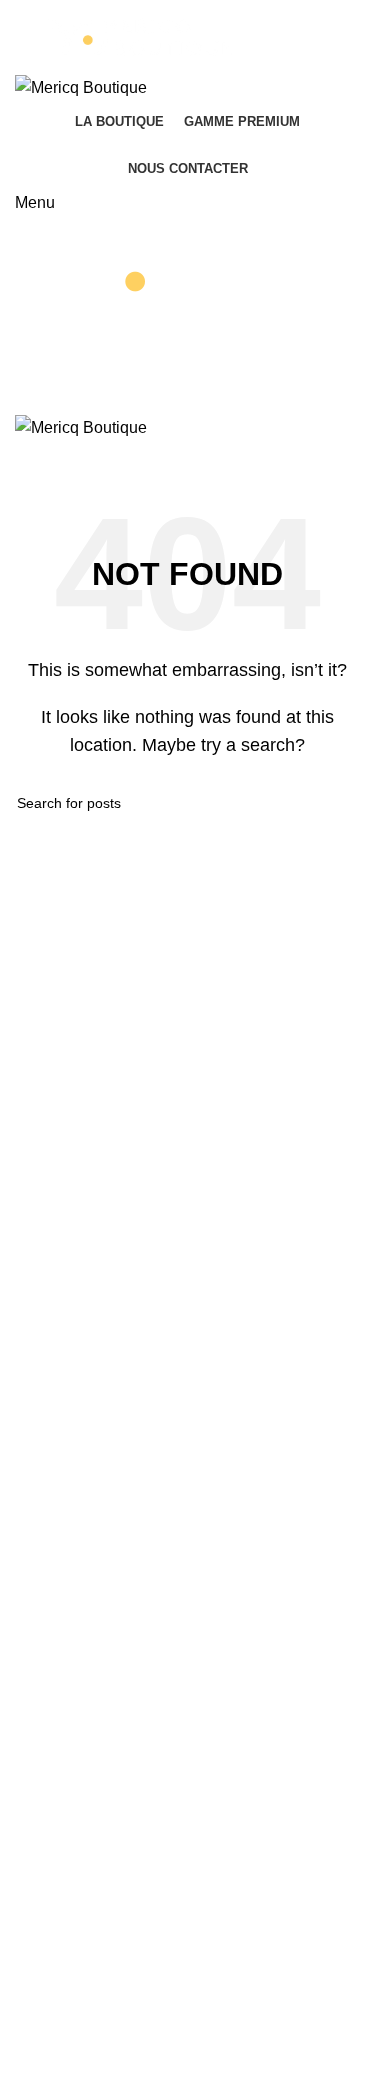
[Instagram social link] (200, 455)
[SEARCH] (337, 803)
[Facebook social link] (174, 455)
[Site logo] (187, 37)
